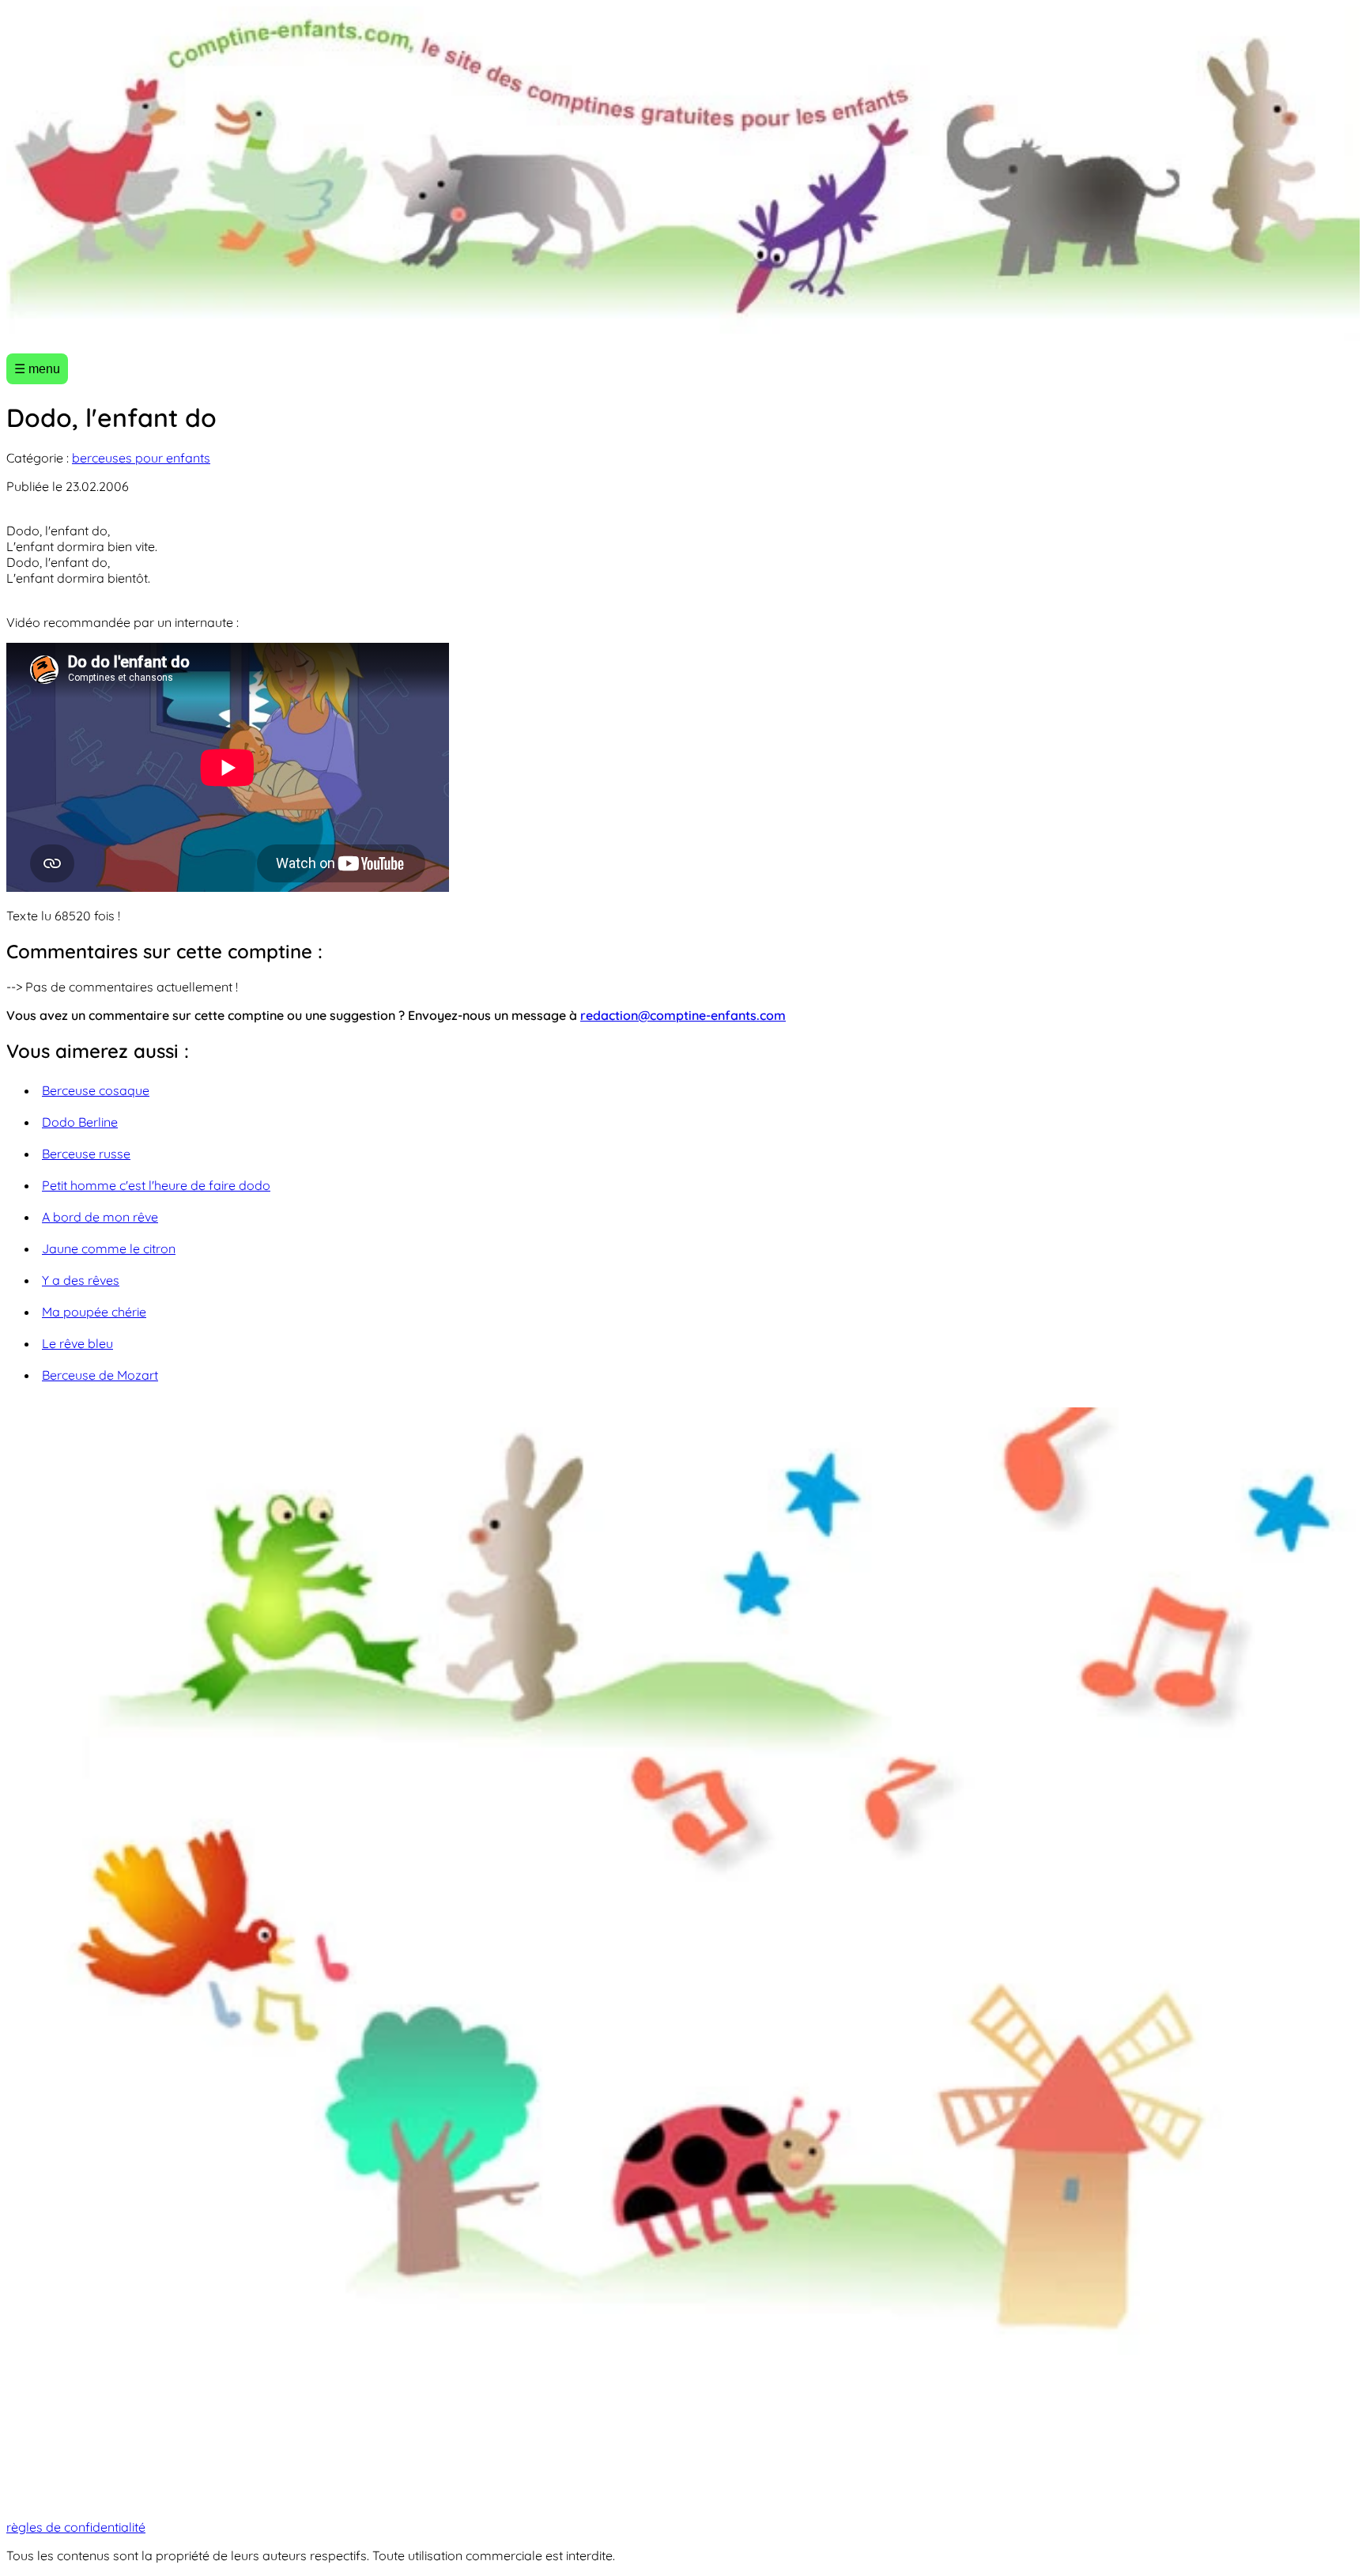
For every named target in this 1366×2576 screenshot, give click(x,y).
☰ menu (37, 369)
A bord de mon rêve (100, 1217)
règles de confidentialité (76, 2527)
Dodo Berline (80, 1122)
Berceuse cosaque (96, 1090)
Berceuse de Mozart (100, 1375)
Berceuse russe (86, 1154)
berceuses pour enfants (141, 458)
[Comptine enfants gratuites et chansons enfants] (683, 174)
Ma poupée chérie (94, 1312)
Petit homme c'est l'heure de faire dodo (156, 1185)
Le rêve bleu (77, 1343)
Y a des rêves (81, 1280)
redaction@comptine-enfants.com (683, 1015)
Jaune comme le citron (109, 1248)
